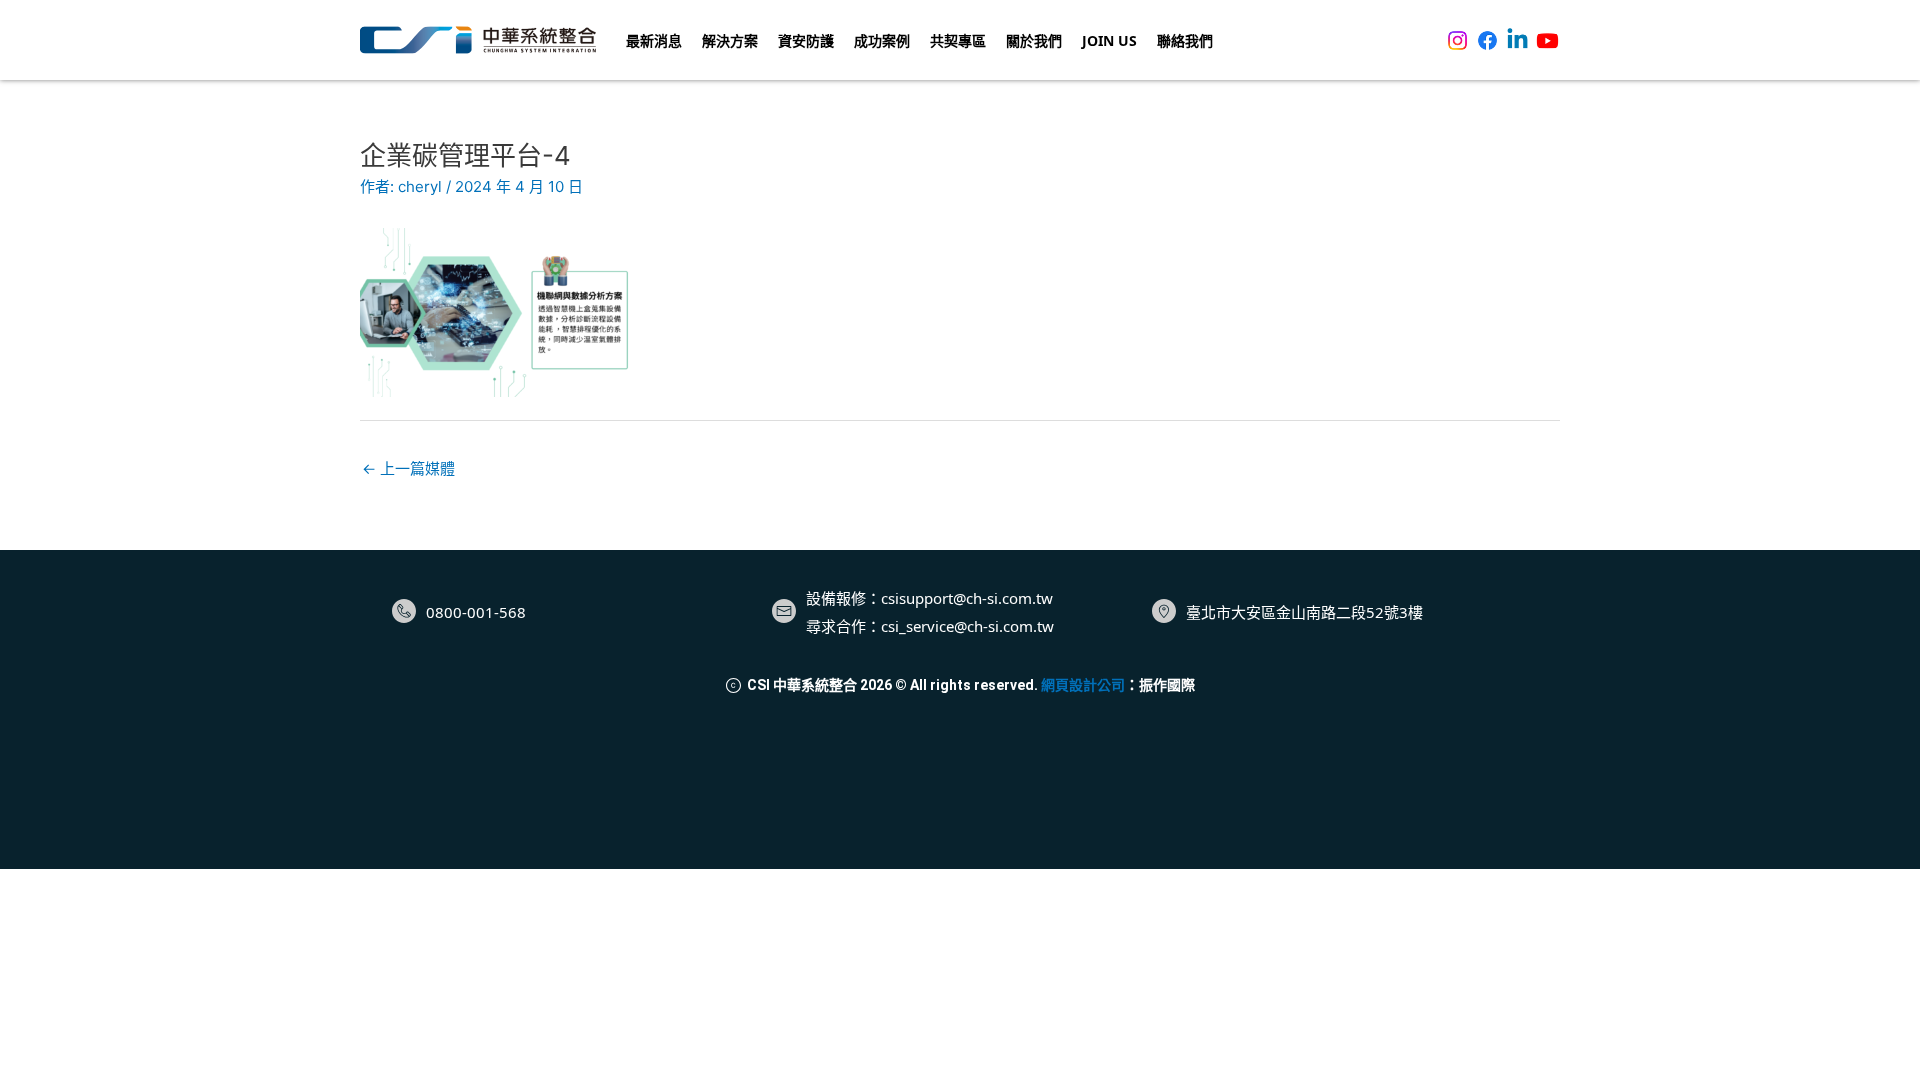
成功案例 (882, 40)
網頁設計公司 (1083, 685)
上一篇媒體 (408, 468)
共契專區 (958, 40)
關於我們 (1034, 40)
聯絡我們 (1185, 40)
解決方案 (730, 40)
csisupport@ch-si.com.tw (967, 598)
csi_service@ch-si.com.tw (967, 626)
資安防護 (806, 40)
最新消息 (654, 40)
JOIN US (1109, 40)
